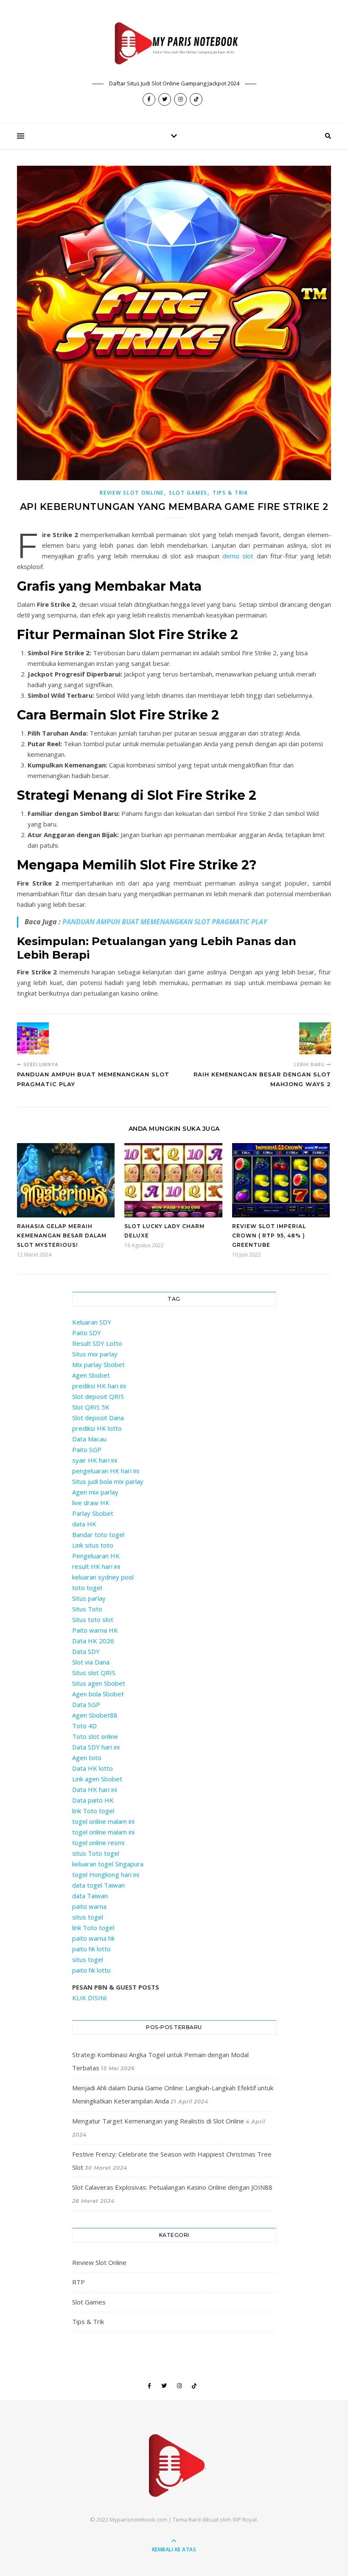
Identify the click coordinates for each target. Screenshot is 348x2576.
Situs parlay (89, 1598)
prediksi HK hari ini (99, 1386)
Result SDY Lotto (97, 1343)
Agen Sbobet (91, 1375)
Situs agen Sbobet (99, 1683)
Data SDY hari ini (96, 1747)
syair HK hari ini (95, 1460)
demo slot (238, 556)
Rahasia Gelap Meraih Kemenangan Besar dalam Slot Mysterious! (62, 1236)
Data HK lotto (93, 1768)
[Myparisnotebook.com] (174, 45)
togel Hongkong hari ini (106, 1874)
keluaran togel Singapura (108, 1864)
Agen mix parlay (95, 1492)
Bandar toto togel (98, 1534)
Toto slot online (95, 1736)
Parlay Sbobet (93, 1513)
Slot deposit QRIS (98, 1396)
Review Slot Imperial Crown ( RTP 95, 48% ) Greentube (269, 1236)
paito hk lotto (91, 1949)
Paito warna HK (95, 1630)
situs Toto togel (96, 1853)
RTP (79, 2282)
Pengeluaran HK (96, 1556)
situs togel (88, 1917)
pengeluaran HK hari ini (106, 1471)
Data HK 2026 (93, 1641)
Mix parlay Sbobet (98, 1364)
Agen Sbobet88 (95, 1715)
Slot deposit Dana (98, 1418)
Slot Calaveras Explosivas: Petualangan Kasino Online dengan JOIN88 (172, 2187)
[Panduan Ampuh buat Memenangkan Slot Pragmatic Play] (33, 1038)
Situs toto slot (93, 1619)
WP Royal (245, 2519)
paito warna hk (93, 1938)
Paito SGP (87, 1449)
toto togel (87, 1588)
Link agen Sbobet (97, 1779)
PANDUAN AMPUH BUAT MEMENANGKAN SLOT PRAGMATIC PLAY (165, 922)
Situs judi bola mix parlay (108, 1481)
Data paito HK (93, 1800)
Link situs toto (93, 1545)
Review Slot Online (132, 493)
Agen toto (87, 1758)
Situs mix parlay (95, 1354)
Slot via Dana (91, 1662)
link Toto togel (93, 1811)
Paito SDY (87, 1333)
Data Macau (89, 1439)
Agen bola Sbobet (98, 1694)
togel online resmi (98, 1843)
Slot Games (188, 493)
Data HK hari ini (95, 1789)
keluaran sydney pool (103, 1577)
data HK (84, 1524)
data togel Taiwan (98, 1885)
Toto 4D (84, 1726)
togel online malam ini (103, 1821)
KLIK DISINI (90, 1998)
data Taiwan (90, 1896)
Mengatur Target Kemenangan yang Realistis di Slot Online (158, 2121)
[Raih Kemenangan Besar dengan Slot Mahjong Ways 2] (315, 1038)
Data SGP (86, 1704)
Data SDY (86, 1651)
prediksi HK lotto (97, 1428)
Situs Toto (87, 1609)
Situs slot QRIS (94, 1673)
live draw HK (91, 1503)
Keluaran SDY (92, 1322)
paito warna (89, 1906)
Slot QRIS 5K (91, 1407)
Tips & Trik (230, 493)
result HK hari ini (96, 1566)
